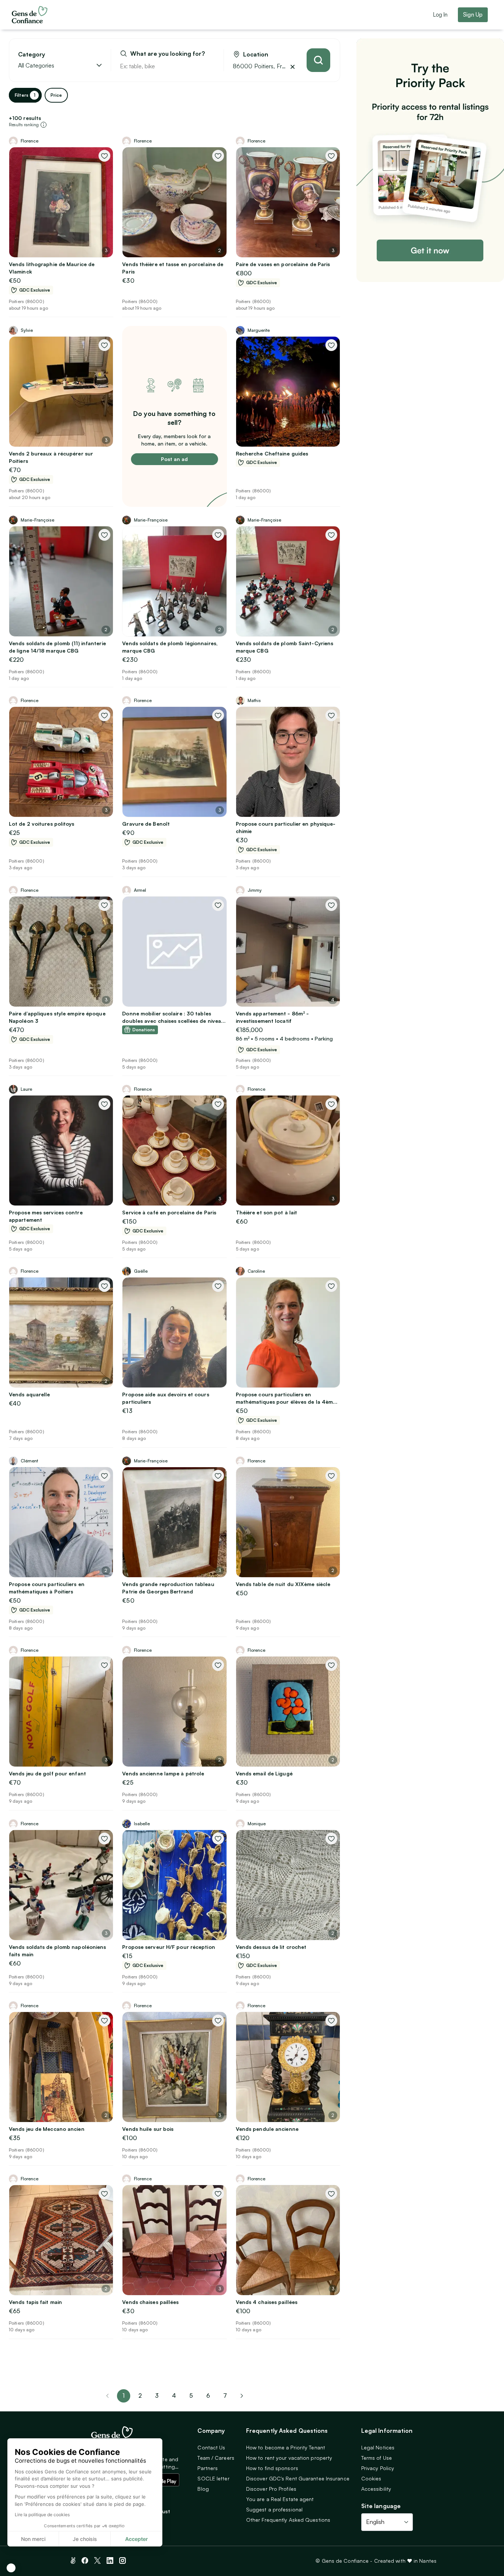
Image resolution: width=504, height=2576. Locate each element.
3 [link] (157, 2396)
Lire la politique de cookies (42, 2515)
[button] (11, 2568)
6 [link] (208, 2396)
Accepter (137, 2539)
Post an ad (174, 459)
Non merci (33, 2539)
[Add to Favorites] (104, 156)
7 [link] (225, 2396)
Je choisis (85, 2539)
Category (32, 54)
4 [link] (174, 2396)
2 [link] (140, 2396)
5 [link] (191, 2396)
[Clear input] (210, 66)
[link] (242, 2396)
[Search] (318, 60)
